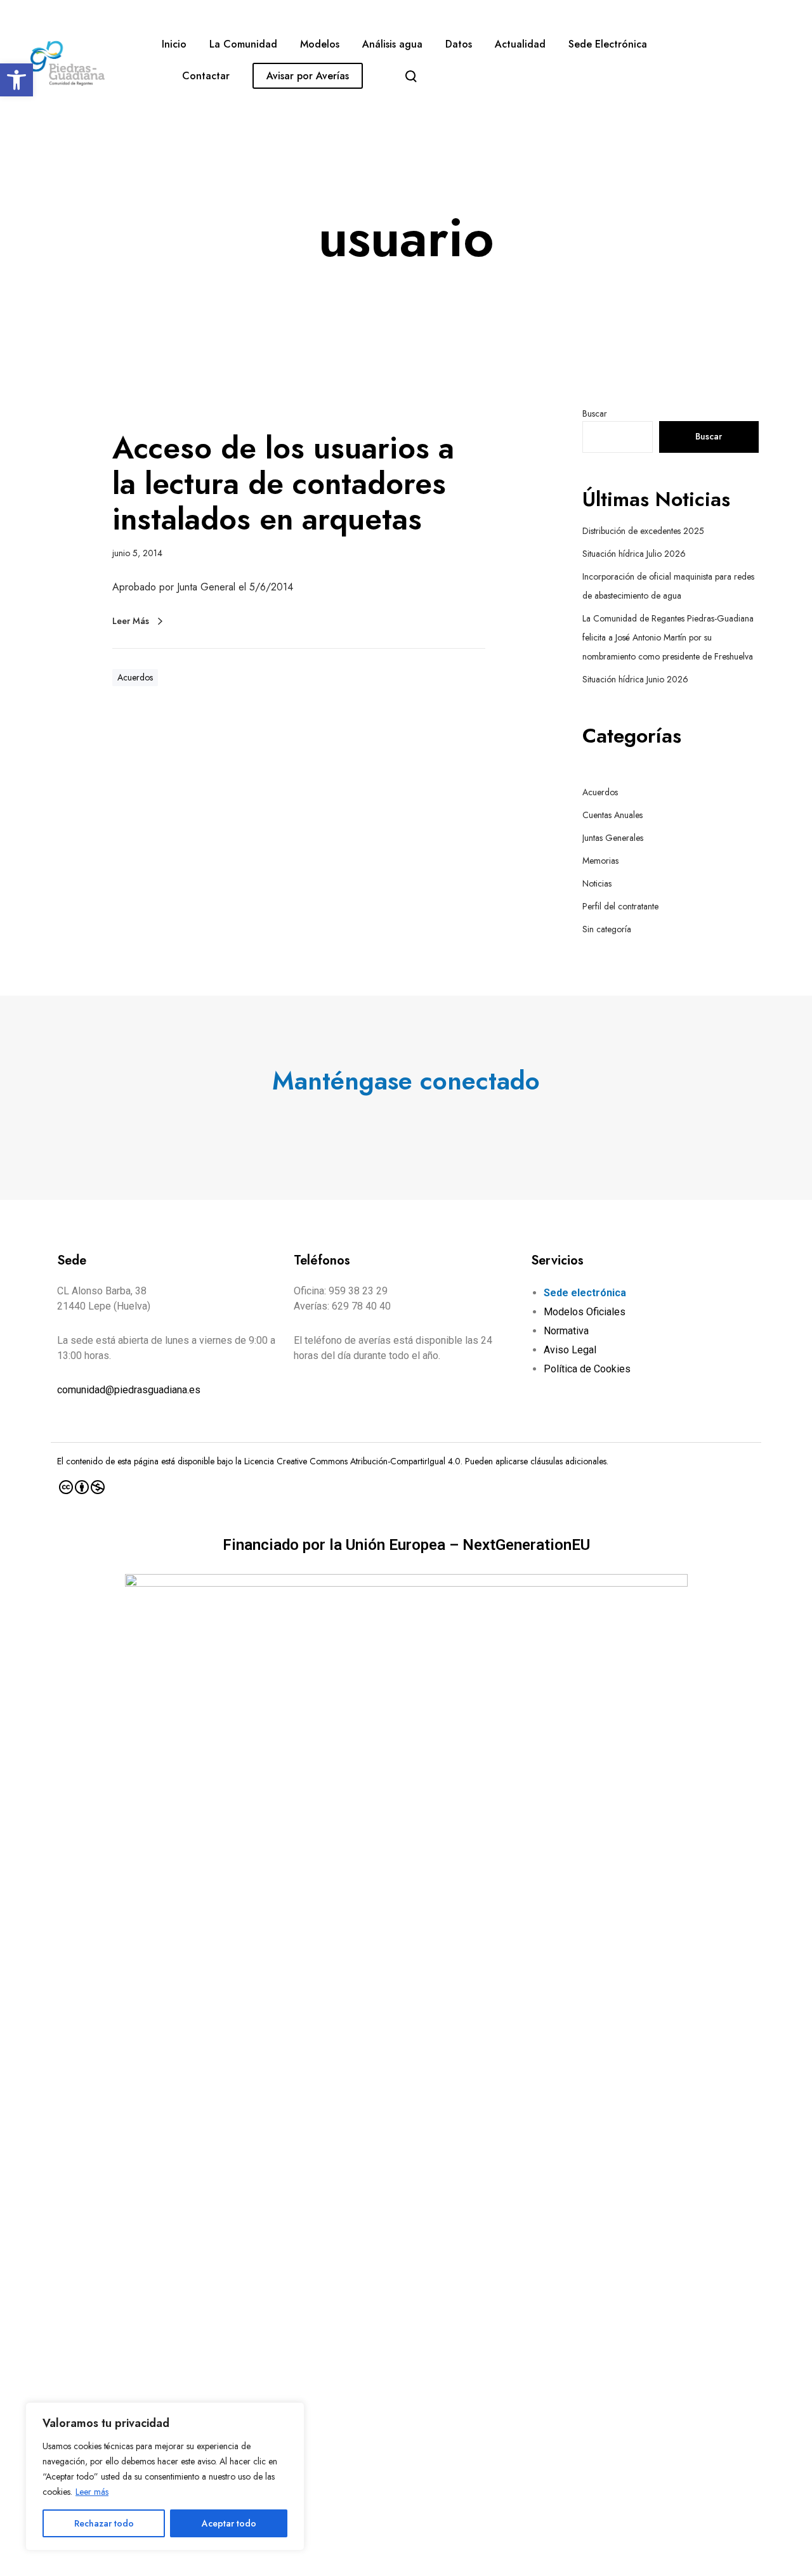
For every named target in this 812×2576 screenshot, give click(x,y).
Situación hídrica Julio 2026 (634, 554)
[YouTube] (443, 1122)
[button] (16, 80)
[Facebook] (394, 1122)
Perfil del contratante (620, 906)
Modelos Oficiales (585, 1312)
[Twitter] (369, 1122)
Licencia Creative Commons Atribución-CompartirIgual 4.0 (352, 1461)
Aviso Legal (570, 1350)
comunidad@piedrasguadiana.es (129, 1390)
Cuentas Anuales (612, 815)
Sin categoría (607, 929)
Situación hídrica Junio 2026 (635, 679)
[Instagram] (419, 1122)
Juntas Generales (613, 838)
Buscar (595, 413)
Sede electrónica (585, 1293)
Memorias (600, 861)
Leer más (92, 2492)
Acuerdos (135, 677)
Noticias (597, 883)
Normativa (566, 1331)
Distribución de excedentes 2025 (643, 531)
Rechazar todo (104, 2523)
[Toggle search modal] (411, 76)
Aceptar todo (229, 2523)
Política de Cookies (587, 1369)
